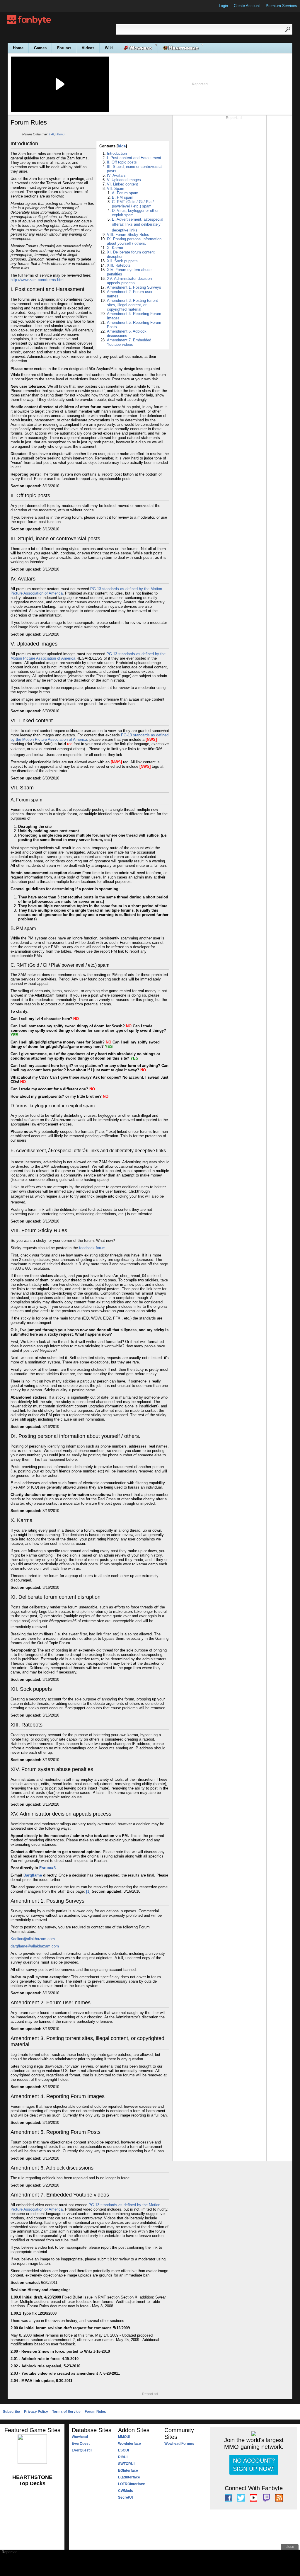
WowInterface (129, 2444)
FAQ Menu (57, 134)
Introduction (117, 153)
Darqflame (33, 1875)
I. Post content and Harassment (134, 158)
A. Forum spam (125, 193)
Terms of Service (66, 2412)
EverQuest (81, 2444)
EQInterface (128, 2471)
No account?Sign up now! (254, 2465)
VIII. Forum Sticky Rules (128, 235)
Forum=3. (48, 1868)
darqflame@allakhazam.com (35, 1946)
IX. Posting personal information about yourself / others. (134, 241)
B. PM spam (123, 197)
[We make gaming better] (19, 6)
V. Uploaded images (124, 180)
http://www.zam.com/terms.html (37, 280)
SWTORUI (126, 2464)
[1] (88, 1891)
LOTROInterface (132, 2484)
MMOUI (124, 2437)
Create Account (247, 6)
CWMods (126, 2491)
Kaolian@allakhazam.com (33, 1939)
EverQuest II (82, 2450)
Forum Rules (95, 2412)
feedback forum (92, 1248)
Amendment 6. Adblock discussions (127, 333)
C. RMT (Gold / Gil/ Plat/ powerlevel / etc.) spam (133, 204)
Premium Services (281, 6)
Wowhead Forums (179, 2444)
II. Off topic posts (122, 162)
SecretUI (125, 2497)
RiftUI (123, 2457)
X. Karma (115, 248)
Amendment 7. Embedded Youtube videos (129, 342)
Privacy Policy (36, 2412)
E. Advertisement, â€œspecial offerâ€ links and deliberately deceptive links (138, 225)
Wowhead (80, 2437)
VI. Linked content (122, 184)
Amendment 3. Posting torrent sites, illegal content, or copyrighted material (132, 305)
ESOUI (123, 2450)
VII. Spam (116, 189)
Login (223, 6)
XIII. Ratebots (119, 265)
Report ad (200, 84)
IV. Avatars (116, 175)
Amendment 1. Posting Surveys (134, 287)
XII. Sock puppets (122, 261)
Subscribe (11, 2412)
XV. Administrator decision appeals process (129, 281)
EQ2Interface (129, 2477)
